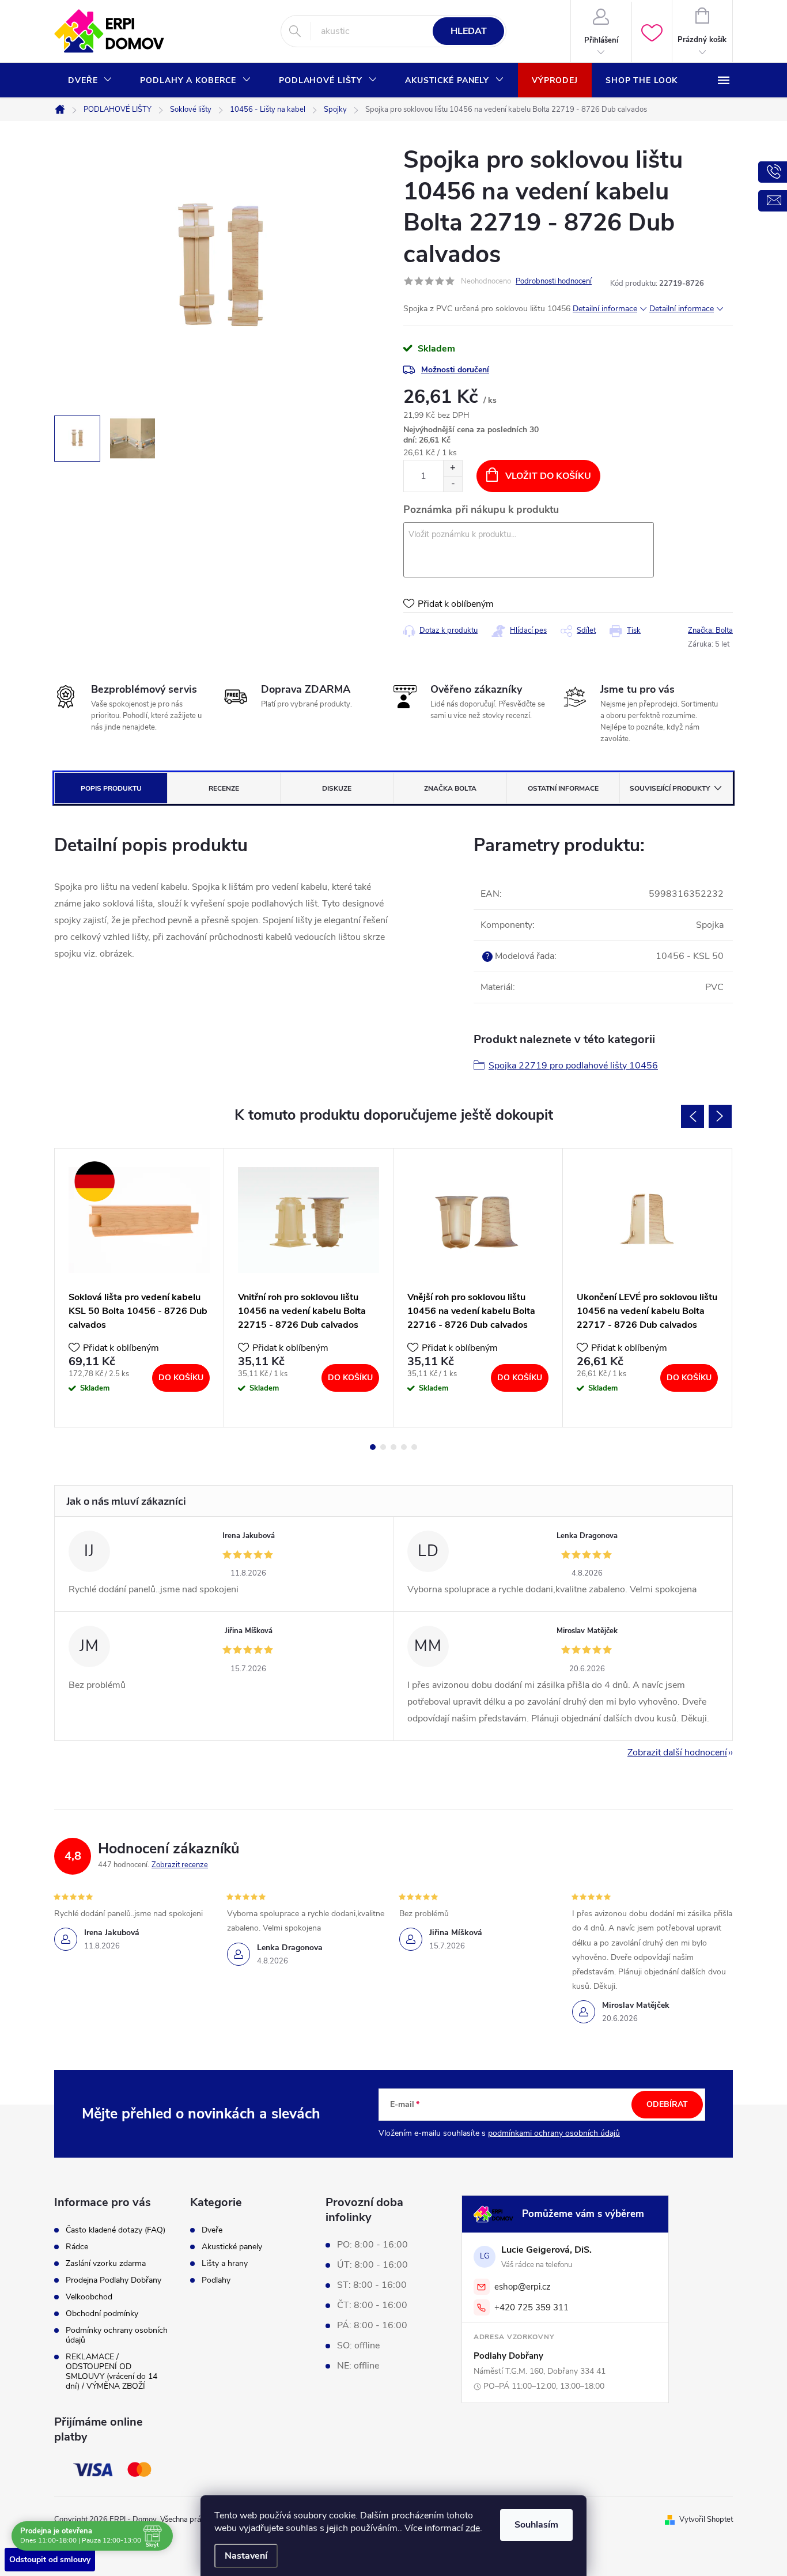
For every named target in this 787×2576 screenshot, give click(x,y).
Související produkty (670, 788)
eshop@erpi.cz (523, 2287)
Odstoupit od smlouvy (50, 2560)
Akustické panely (232, 2247)
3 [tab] (393, 1447)
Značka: (710, 630)
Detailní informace (605, 309)
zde (473, 2528)
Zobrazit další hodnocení (677, 1752)
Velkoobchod (89, 2297)
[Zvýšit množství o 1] (453, 468)
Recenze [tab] (224, 788)
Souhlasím (536, 2525)
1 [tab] (373, 1447)
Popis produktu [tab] (111, 788)
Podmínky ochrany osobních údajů (117, 2335)
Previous (693, 1116)
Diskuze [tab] (337, 788)
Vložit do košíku (548, 476)
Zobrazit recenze (180, 1865)
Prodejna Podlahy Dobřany (113, 2280)
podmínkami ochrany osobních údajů (554, 2133)
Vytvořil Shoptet (706, 2520)
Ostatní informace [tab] (563, 788)
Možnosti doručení (455, 370)
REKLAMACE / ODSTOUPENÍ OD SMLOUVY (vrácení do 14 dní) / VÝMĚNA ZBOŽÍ (111, 2371)
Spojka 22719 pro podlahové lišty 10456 (573, 1066)
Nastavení (246, 2556)
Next (720, 1116)
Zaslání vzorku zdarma (106, 2263)
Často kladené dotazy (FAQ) (116, 2230)
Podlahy (216, 2280)
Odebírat (667, 2104)
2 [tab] (383, 1447)
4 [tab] (404, 1447)
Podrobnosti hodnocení (554, 281)
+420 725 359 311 (531, 2307)
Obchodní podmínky (102, 2314)
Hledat (469, 31)
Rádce (77, 2247)
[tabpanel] (139, 1288)
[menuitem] (90, 81)
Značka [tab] (450, 788)
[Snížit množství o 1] (453, 484)
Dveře (212, 2230)
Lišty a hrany (225, 2264)
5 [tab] (414, 1447)
